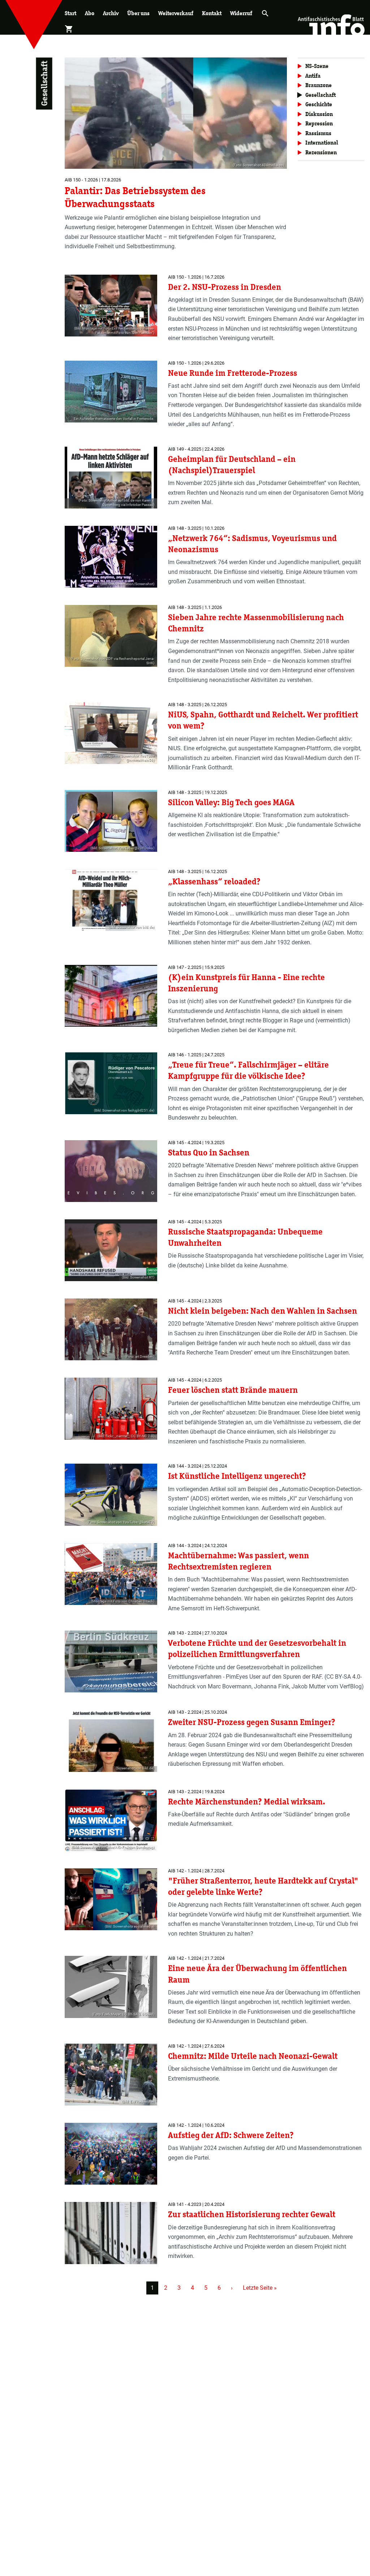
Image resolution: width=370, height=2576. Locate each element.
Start (70, 13)
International (322, 143)
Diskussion (319, 114)
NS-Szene (317, 66)
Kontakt (212, 13)
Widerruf (241, 13)
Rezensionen (321, 152)
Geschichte (319, 104)
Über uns (138, 13)
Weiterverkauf (176, 13)
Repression (319, 123)
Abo (90, 13)
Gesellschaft (320, 95)
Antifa (313, 76)
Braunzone (319, 85)
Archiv (111, 13)
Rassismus (318, 133)
